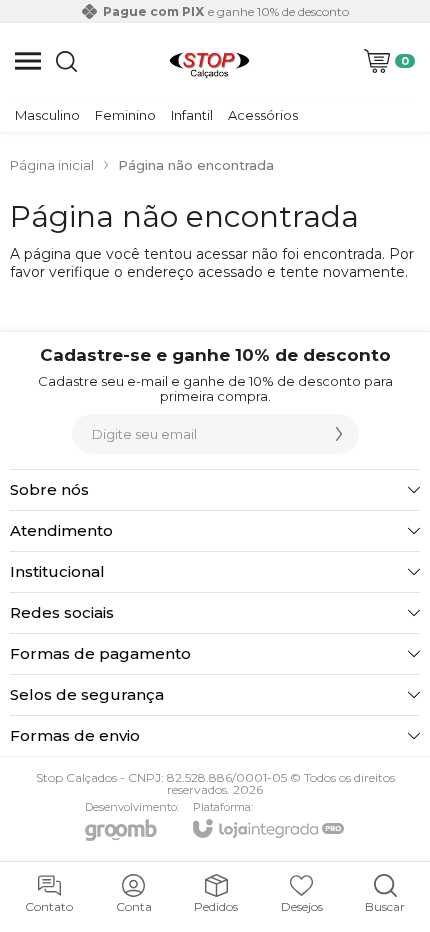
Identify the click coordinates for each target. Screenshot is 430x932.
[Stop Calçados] (209, 61)
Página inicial (52, 165)
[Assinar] (339, 434)
